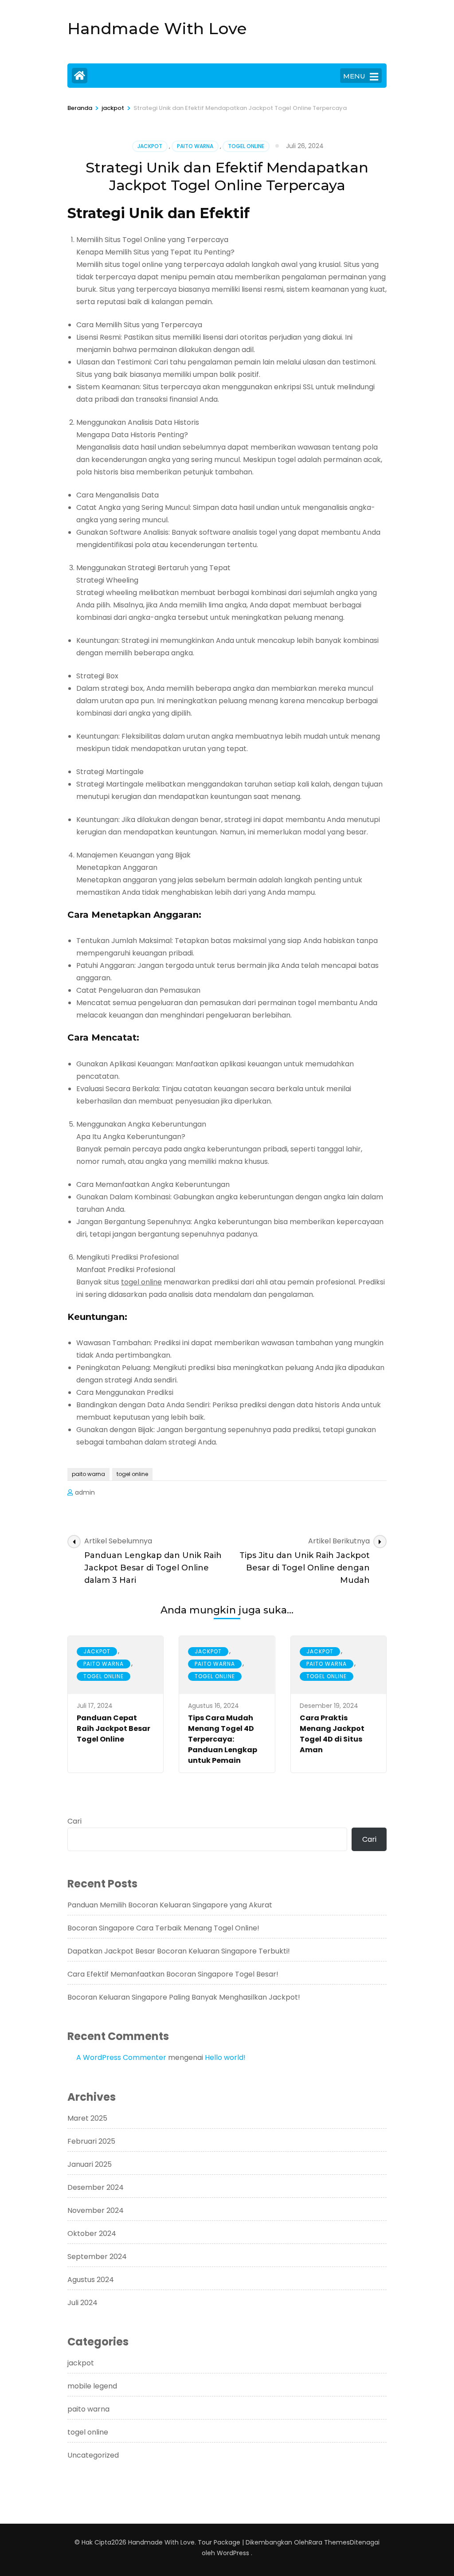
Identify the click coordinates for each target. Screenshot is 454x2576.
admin (85, 1492)
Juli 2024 (82, 2303)
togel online (246, 146)
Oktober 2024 (92, 2233)
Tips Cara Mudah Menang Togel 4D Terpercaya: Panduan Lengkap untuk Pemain (223, 1739)
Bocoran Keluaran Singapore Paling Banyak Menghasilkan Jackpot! (184, 1997)
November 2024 (96, 2210)
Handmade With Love (157, 28)
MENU (354, 76)
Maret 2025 (87, 2118)
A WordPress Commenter (121, 2057)
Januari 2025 (90, 2164)
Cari (74, 1821)
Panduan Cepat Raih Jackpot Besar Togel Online (113, 1728)
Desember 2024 (96, 2187)
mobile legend (92, 2386)
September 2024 (97, 2257)
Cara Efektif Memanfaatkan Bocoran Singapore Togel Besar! (173, 1974)
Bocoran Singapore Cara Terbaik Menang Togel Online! (163, 1928)
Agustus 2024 (91, 2280)
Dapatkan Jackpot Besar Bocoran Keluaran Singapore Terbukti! (179, 1951)
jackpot (150, 146)
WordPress (233, 2553)
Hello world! (225, 2057)
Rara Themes (329, 2542)
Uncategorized (93, 2455)
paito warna (195, 146)
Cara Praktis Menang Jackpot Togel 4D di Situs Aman (332, 1734)
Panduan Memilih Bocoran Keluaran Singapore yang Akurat (170, 1905)
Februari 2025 (91, 2141)
